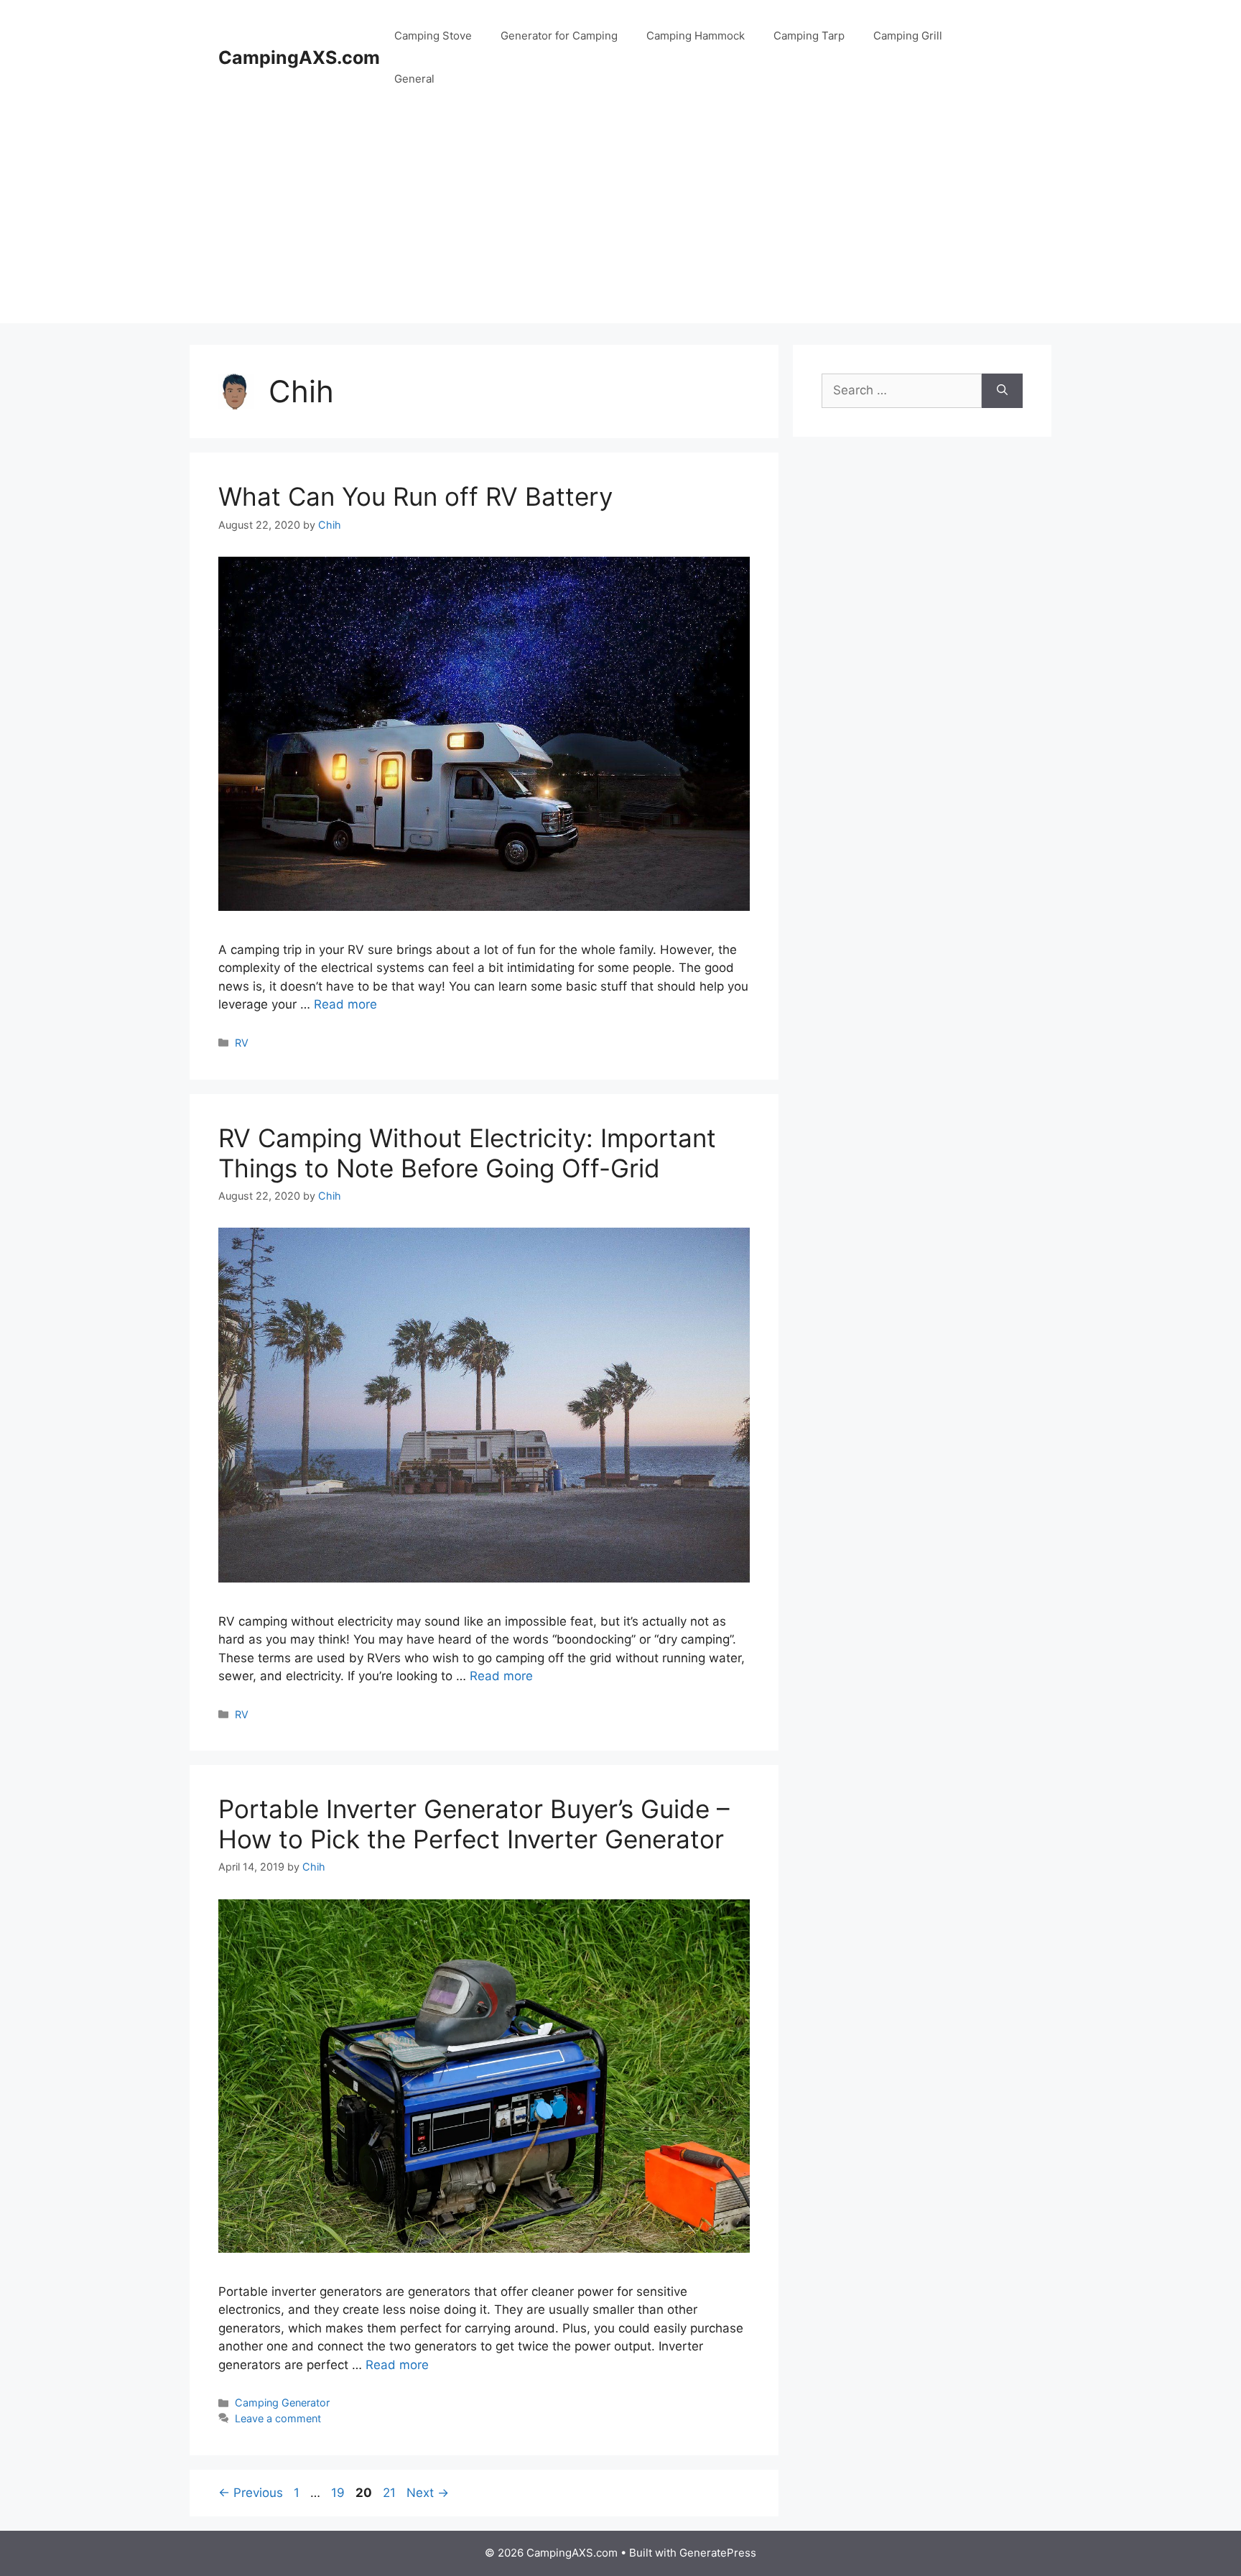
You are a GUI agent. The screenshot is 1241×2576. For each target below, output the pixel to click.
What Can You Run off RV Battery (415, 496)
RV (242, 1043)
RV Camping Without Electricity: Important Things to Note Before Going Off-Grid (467, 1153)
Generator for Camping (559, 36)
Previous (251, 2493)
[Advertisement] (620, 223)
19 (339, 2493)
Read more (345, 1004)
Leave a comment (278, 2418)
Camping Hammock (696, 36)
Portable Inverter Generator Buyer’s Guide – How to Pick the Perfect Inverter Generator (474, 1824)
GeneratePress (718, 2553)
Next (428, 2493)
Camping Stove (433, 36)
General (414, 79)
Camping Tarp (809, 36)
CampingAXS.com (299, 57)
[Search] (1002, 391)
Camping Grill (908, 36)
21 (391, 2493)
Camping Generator (282, 2403)
